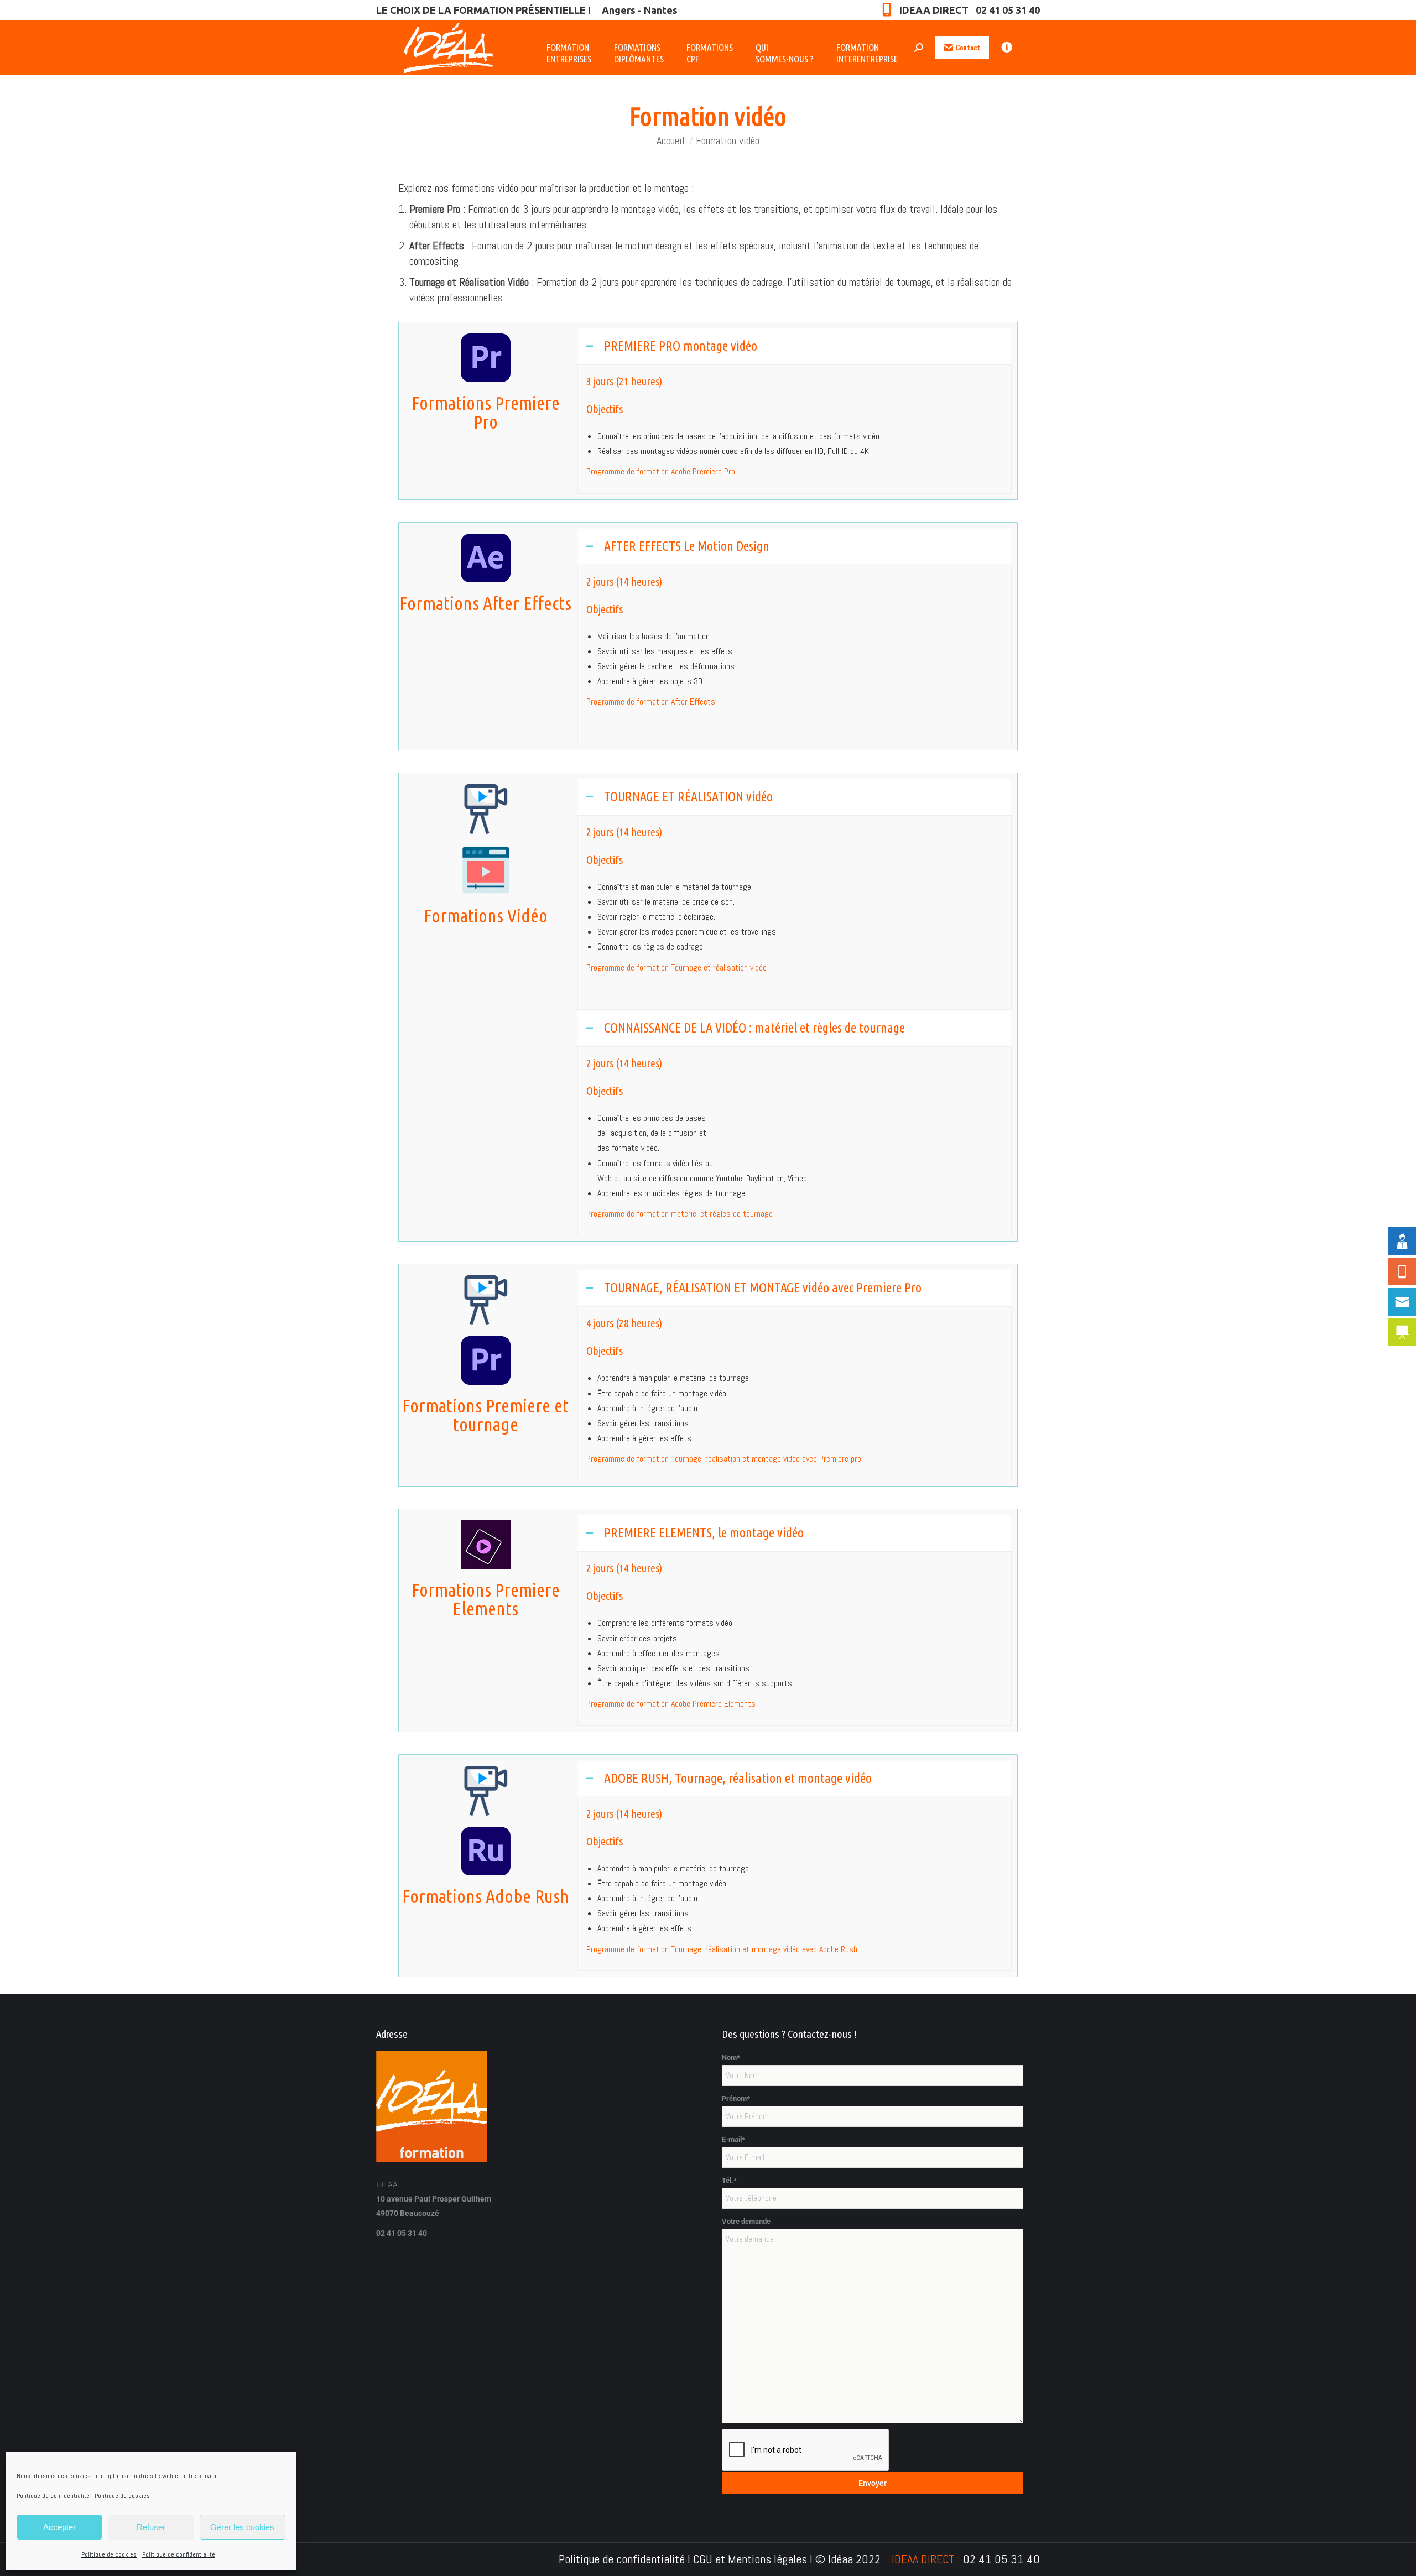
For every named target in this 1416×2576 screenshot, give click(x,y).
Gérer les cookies (242, 2527)
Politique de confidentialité (53, 2496)
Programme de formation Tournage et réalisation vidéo (676, 968)
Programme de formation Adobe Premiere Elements (671, 1704)
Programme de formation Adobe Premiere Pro (661, 471)
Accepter (59, 2527)
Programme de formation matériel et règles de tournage (680, 1214)
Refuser (151, 2527)
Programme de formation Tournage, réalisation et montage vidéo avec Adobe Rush (722, 1949)
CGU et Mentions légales (750, 2559)
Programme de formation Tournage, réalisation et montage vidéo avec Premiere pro (724, 1459)
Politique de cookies (122, 2496)
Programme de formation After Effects (651, 702)
